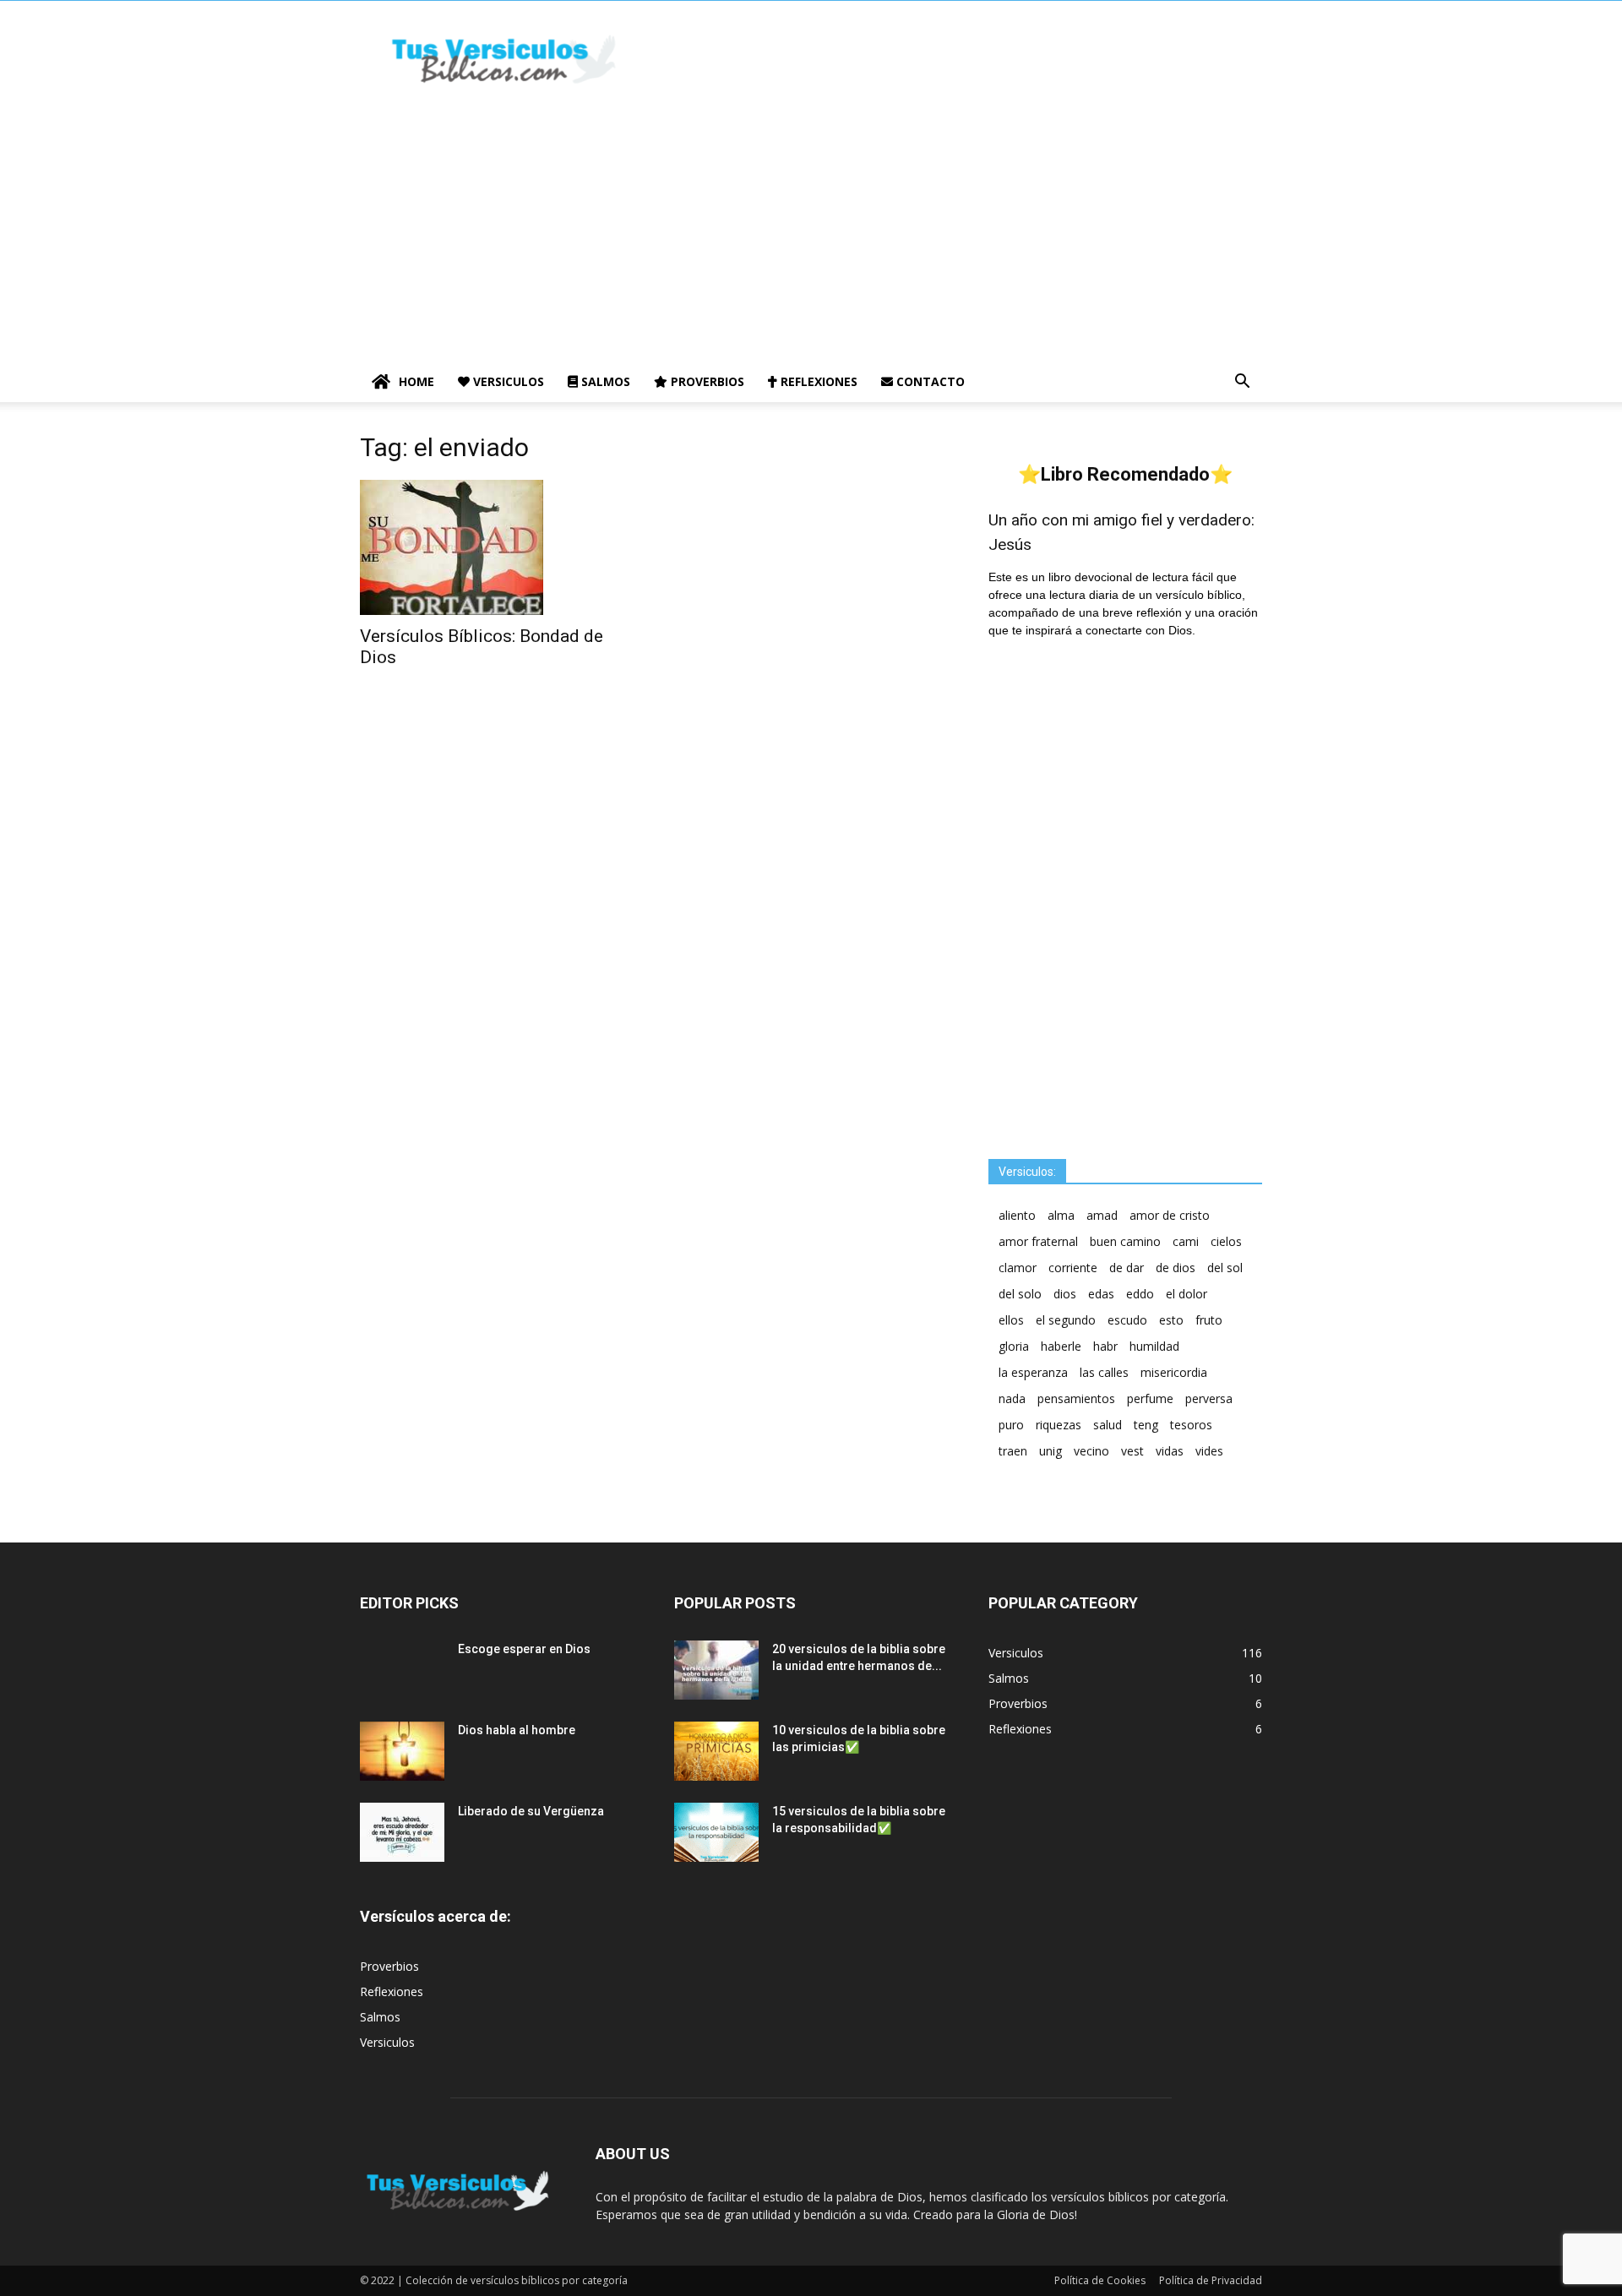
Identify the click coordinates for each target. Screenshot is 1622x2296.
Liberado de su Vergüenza (531, 1811)
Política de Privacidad (1211, 2280)
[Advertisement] (811, 235)
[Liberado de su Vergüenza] (402, 1832)
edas (1101, 1294)
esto (1171, 1320)
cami (1186, 1241)
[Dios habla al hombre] (402, 1751)
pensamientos (1076, 1398)
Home (416, 381)
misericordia (1174, 1372)
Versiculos (507, 381)
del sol (1225, 1268)
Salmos (604, 381)
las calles (1104, 1372)
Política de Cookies (1100, 2280)
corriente (1073, 1268)
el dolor (1187, 1294)
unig (1050, 1451)
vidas (1170, 1451)
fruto (1209, 1320)
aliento (1017, 1215)
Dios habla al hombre (517, 1730)
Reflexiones (817, 381)
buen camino (1125, 1241)
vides (1209, 1451)
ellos (1011, 1320)
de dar (1127, 1268)
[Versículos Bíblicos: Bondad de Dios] (497, 547)
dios (1065, 1294)
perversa (1209, 1398)
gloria (1014, 1346)
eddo (1140, 1294)
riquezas (1059, 1425)
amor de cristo (1170, 1215)
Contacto (929, 381)
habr (1105, 1346)
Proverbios (706, 381)
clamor (1018, 1268)
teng (1146, 1425)
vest (1132, 1451)
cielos (1226, 1241)
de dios (1176, 1268)
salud (1108, 1425)
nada (1012, 1398)
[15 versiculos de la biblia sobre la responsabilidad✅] (716, 1832)
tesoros (1191, 1425)
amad (1102, 1215)
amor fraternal (1038, 1241)
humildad (1154, 1346)
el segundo (1066, 1320)
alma (1061, 1215)
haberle (1061, 1346)
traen (1013, 1451)
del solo (1020, 1294)
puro (1011, 1425)
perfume (1150, 1398)
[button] (1242, 383)
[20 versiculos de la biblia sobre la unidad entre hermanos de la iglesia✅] (716, 1670)
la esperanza (1033, 1372)
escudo (1127, 1320)
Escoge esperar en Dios (524, 1649)
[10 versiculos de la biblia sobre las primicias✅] (716, 1751)
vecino (1091, 1451)
